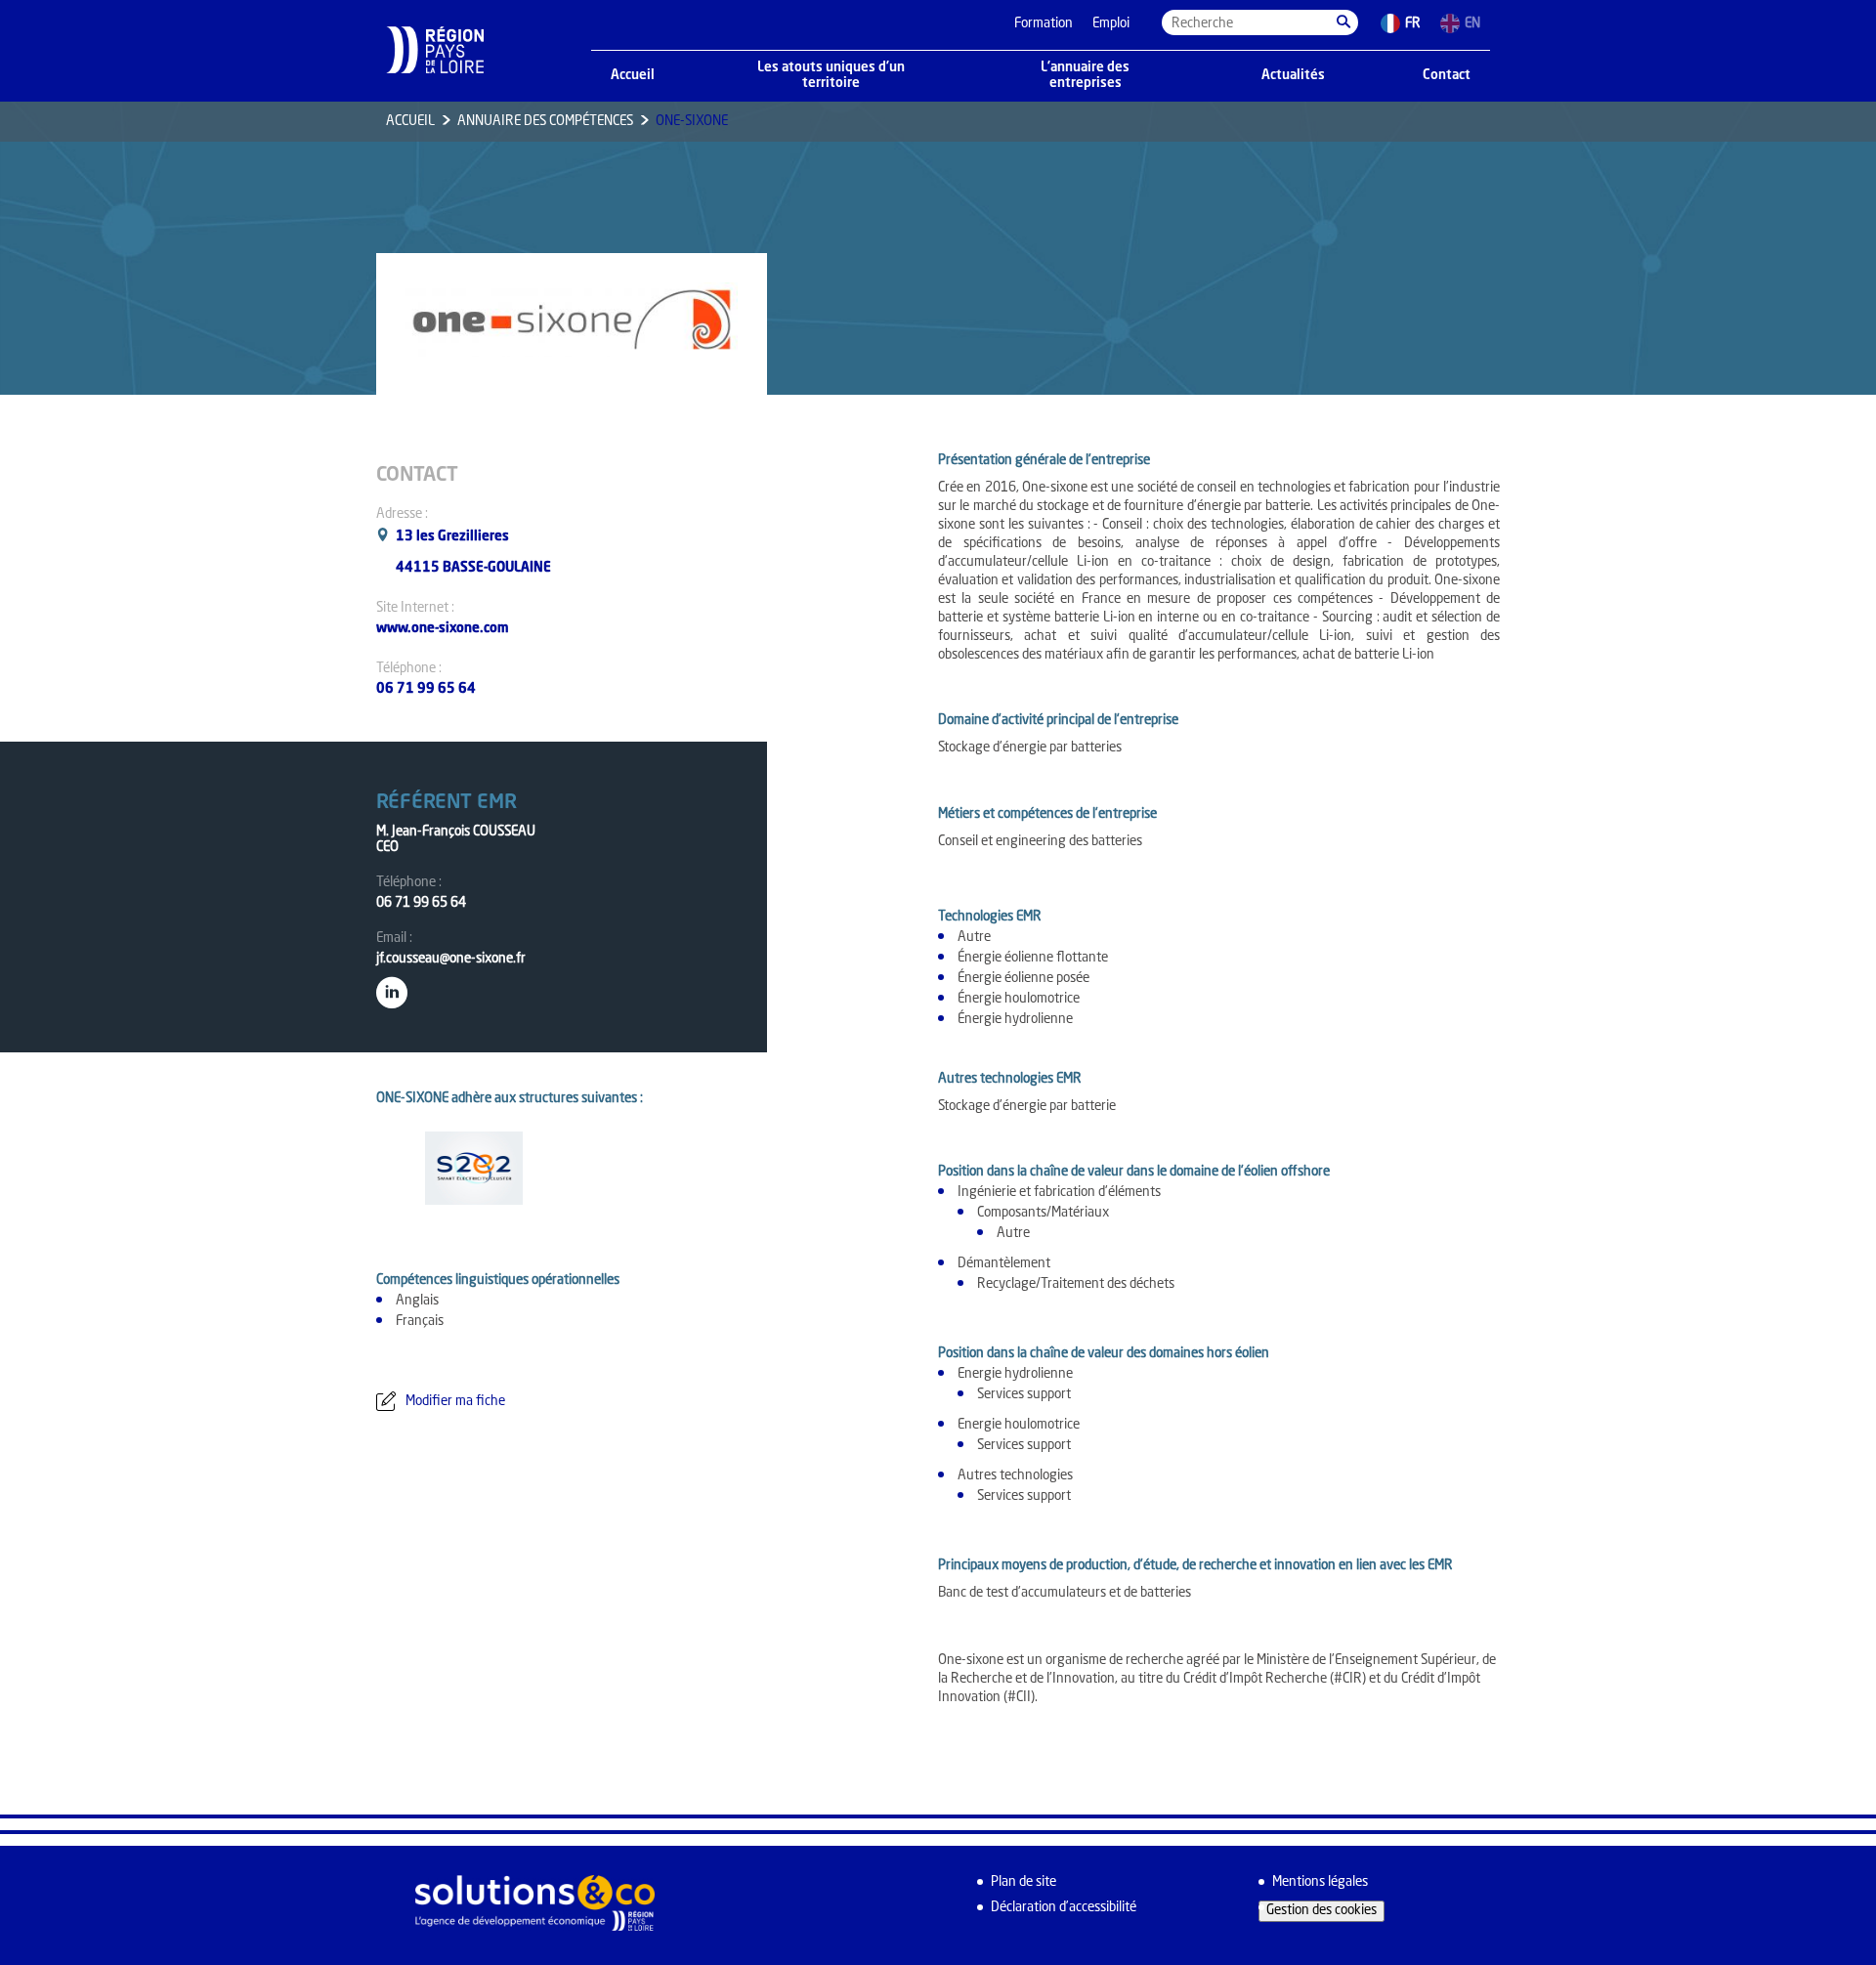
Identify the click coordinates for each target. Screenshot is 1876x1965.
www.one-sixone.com (443, 629)
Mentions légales (1320, 1882)
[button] (1343, 22)
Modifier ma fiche (455, 1402)
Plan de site (1023, 1882)
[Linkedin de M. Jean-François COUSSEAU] (392, 988)
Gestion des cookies (1322, 1911)
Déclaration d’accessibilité (1064, 1908)
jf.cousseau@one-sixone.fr (451, 959)
